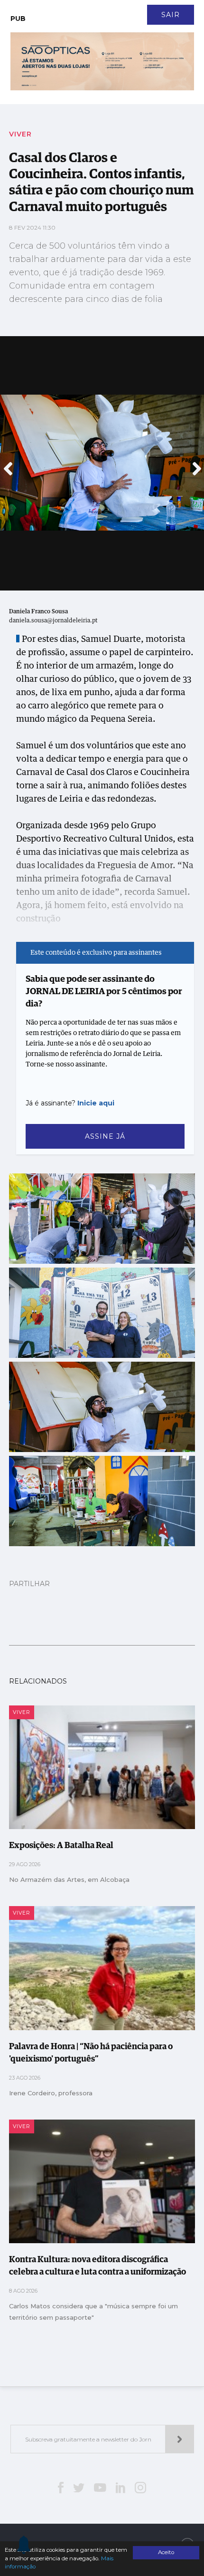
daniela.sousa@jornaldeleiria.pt (53, 621)
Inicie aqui (96, 1103)
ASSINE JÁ (105, 1136)
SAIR (171, 15)
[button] (8, 464)
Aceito (166, 2552)
